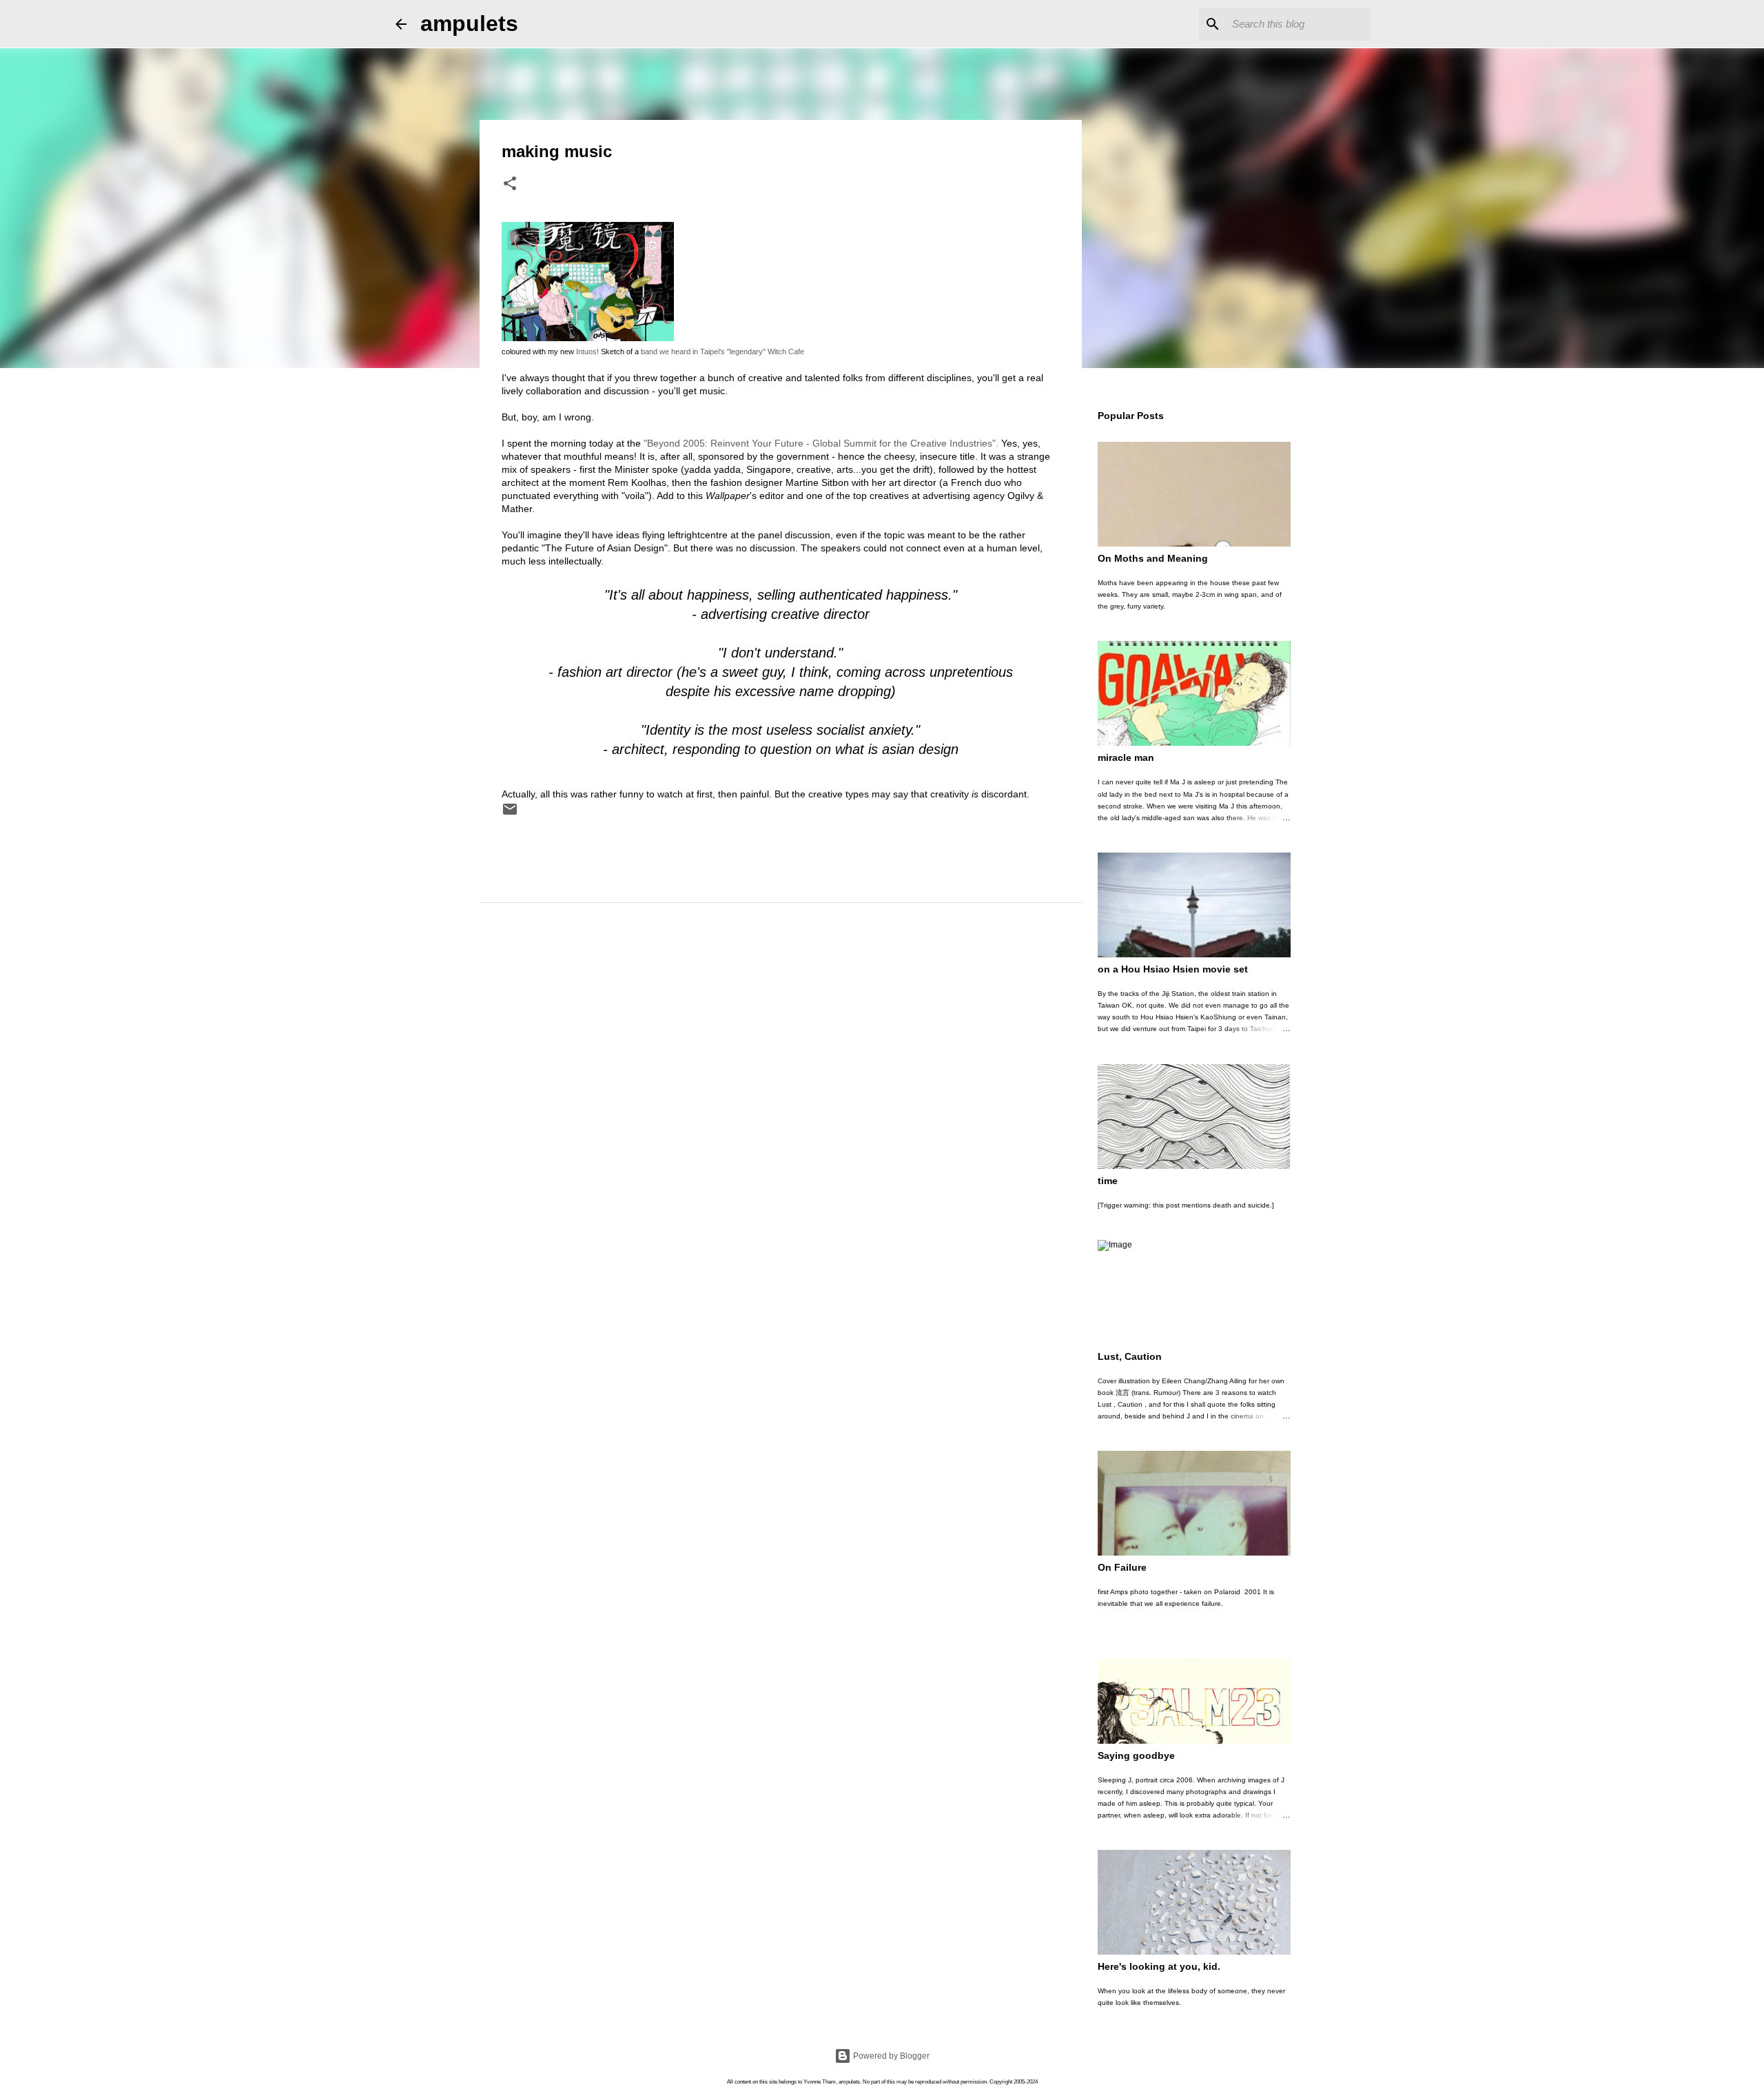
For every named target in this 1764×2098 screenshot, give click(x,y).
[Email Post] (510, 815)
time (1108, 1181)
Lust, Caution (1130, 1356)
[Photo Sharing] (588, 338)
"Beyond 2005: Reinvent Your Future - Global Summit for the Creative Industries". (821, 443)
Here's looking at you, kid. (1159, 1966)
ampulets (469, 23)
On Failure (1122, 1567)
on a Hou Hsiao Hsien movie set (1173, 969)
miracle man (1126, 757)
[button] (510, 185)
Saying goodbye (1136, 1755)
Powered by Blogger (890, 2056)
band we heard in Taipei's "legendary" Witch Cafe (722, 352)
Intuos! (587, 352)
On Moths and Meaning (1153, 558)
